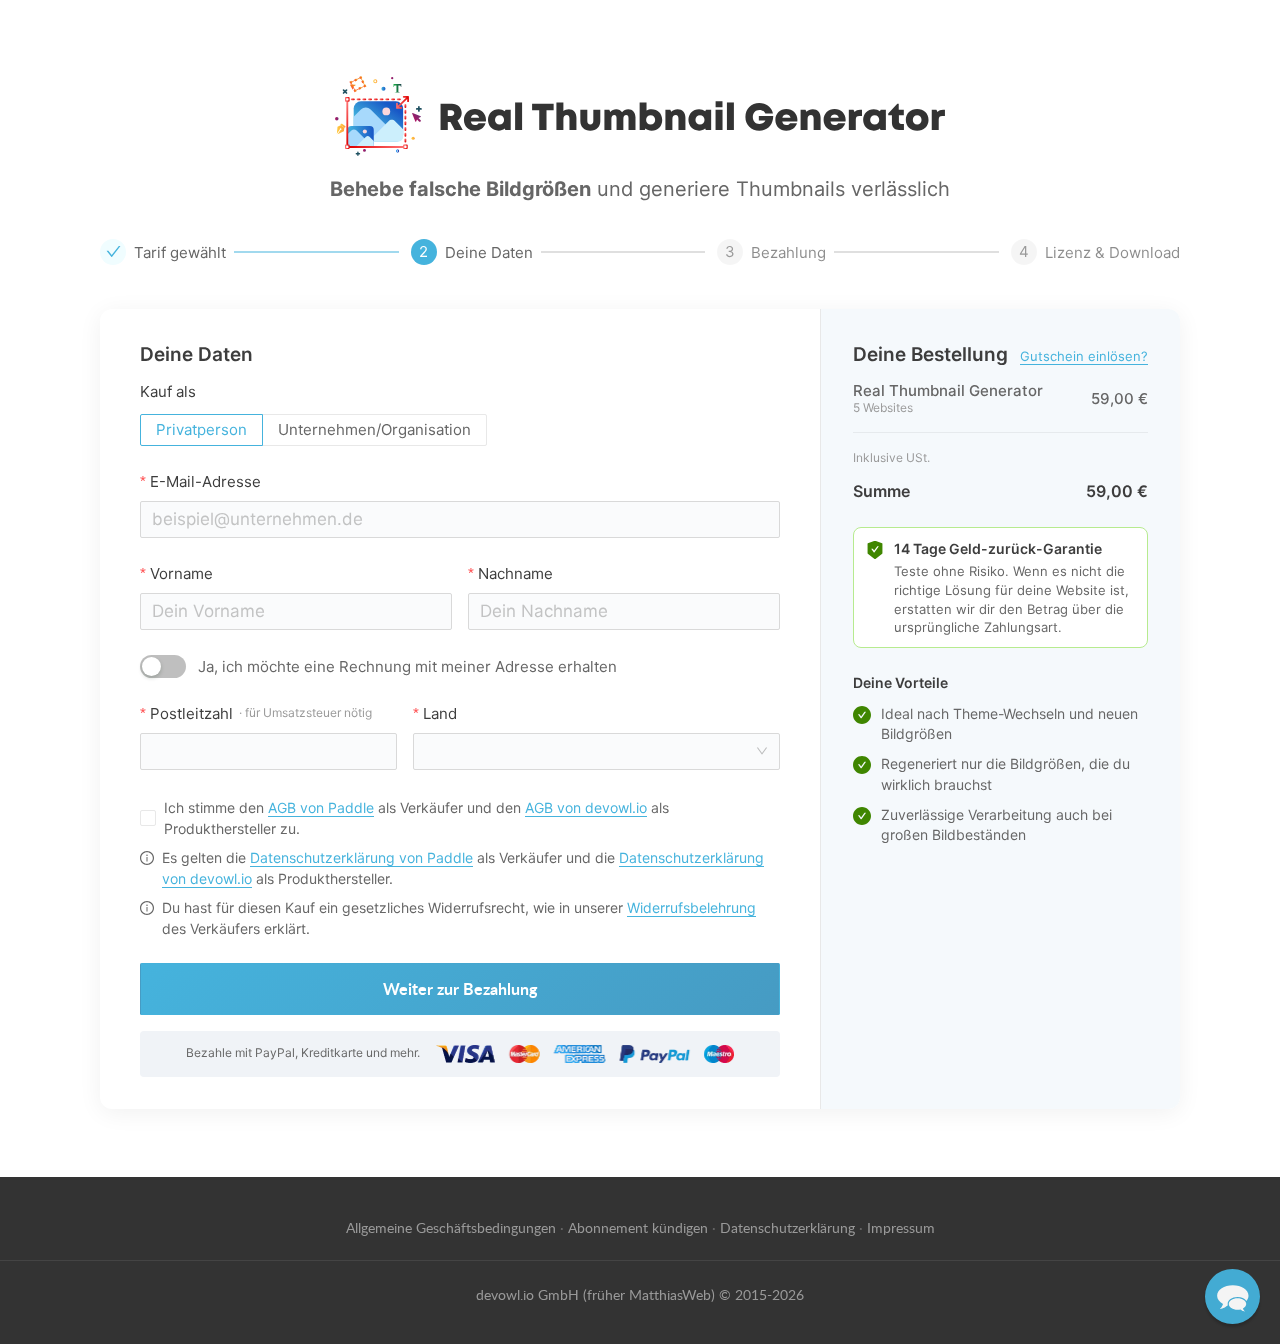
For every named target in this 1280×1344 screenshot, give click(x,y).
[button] (1232, 1296)
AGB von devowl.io (586, 807)
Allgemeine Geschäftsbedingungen (451, 1227)
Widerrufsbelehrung (691, 907)
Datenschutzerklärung (787, 1227)
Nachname (515, 573)
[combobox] (590, 751)
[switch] (163, 666)
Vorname (181, 573)
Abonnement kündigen (638, 1227)
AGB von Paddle (321, 807)
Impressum (901, 1227)
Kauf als (168, 391)
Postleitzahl (261, 713)
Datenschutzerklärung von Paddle (361, 857)
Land (440, 713)
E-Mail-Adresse (205, 481)
